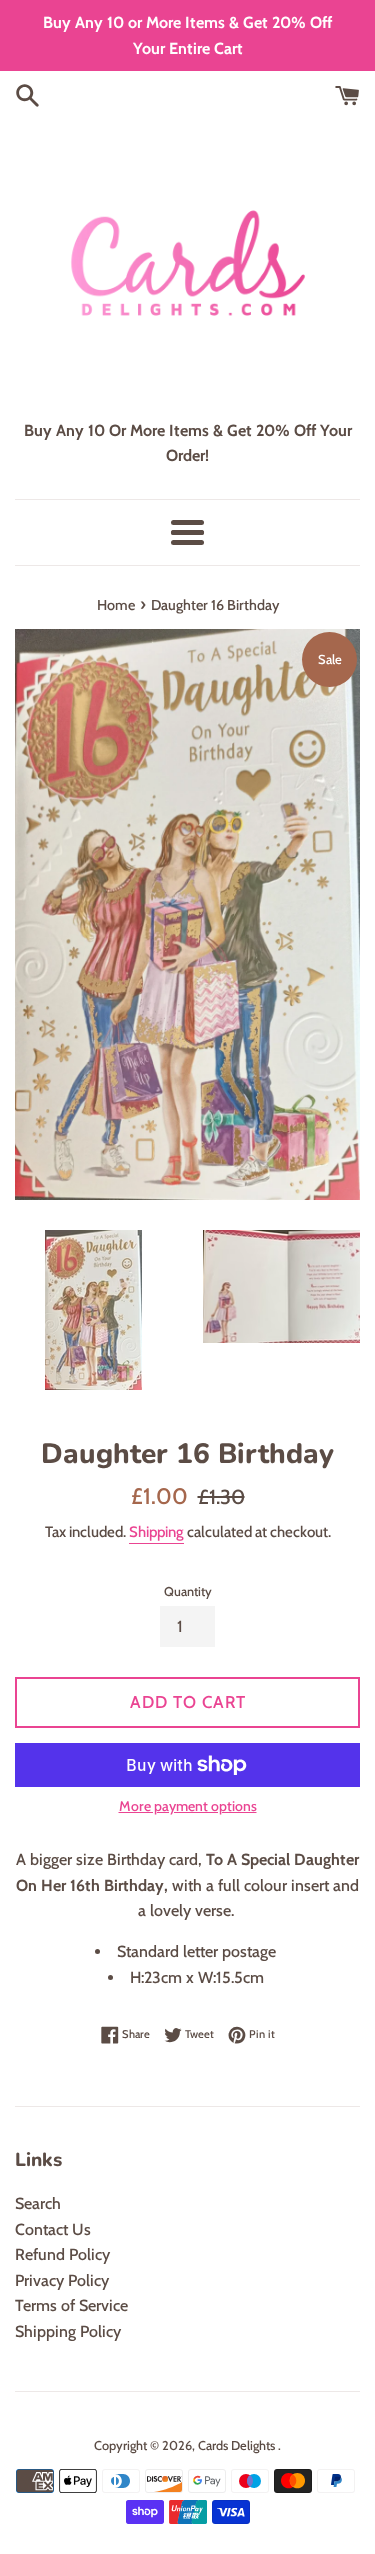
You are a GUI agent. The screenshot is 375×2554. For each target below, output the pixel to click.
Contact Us (53, 2229)
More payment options (188, 1806)
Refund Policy (62, 2254)
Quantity (188, 1591)
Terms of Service (71, 2305)
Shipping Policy (68, 2331)
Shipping (156, 1532)
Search (38, 2203)
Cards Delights (238, 2445)
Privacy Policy (62, 2280)
